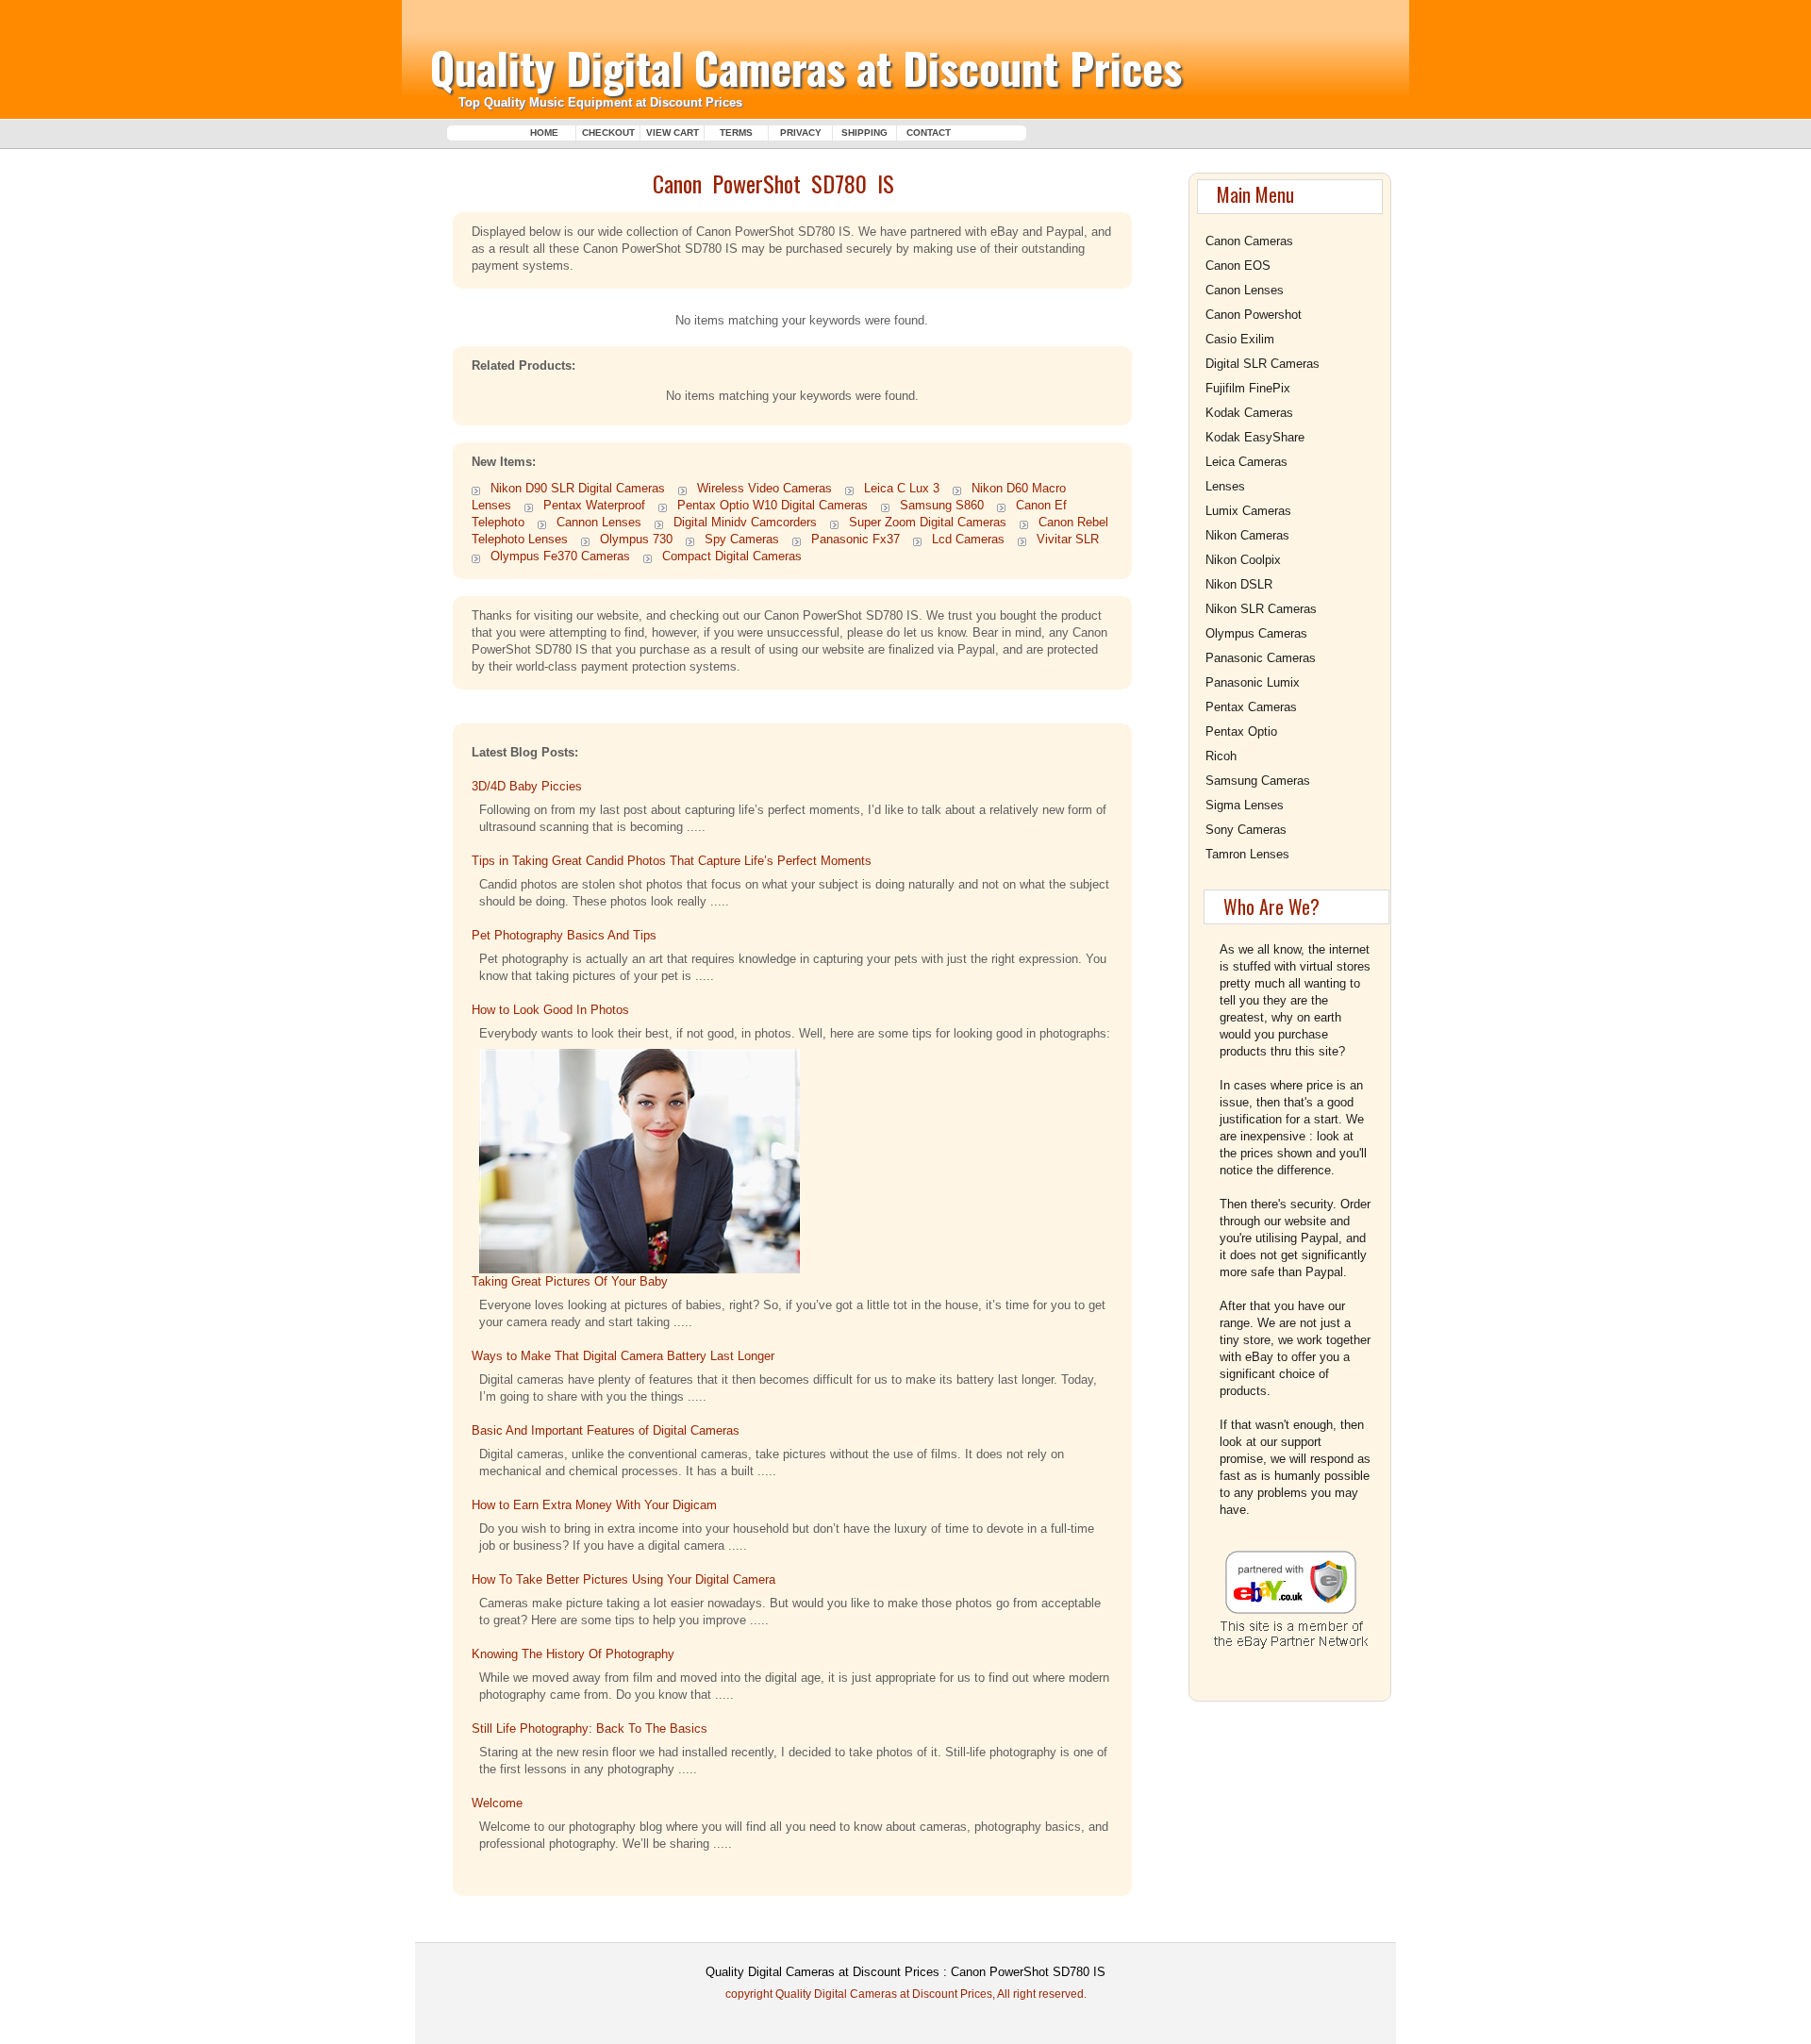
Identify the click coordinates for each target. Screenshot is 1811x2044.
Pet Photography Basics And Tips (564, 935)
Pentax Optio (1241, 731)
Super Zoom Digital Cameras (928, 522)
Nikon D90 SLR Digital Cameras (578, 488)
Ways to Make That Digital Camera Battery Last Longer (623, 1356)
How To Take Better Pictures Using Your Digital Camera (623, 1579)
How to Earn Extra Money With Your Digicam (594, 1505)
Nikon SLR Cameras (1261, 609)
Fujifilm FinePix (1248, 388)
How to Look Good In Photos (550, 1010)
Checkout (608, 133)
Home (544, 133)
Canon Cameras (1249, 241)
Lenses (1225, 486)
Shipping (864, 133)
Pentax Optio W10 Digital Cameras (773, 505)
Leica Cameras (1246, 462)
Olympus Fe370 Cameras (560, 556)
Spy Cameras (742, 539)
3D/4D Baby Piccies (527, 786)
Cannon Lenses (599, 522)
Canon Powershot (1254, 315)
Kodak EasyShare (1255, 437)
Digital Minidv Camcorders (745, 522)
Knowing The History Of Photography (573, 1654)
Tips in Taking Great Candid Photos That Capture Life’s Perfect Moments (672, 861)
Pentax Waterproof (594, 505)
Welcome (497, 1803)
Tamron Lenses (1247, 854)
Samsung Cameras (1258, 781)
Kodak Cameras (1249, 413)
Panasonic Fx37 (856, 539)
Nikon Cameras (1247, 535)
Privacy (801, 133)
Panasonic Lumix (1253, 682)
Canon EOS (1238, 266)
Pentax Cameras (1251, 707)
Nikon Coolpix (1243, 560)
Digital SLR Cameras (1263, 364)
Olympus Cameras (1256, 633)
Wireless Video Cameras (764, 488)
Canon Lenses (1245, 290)
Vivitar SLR (1068, 539)
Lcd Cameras (968, 539)
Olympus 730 (636, 539)
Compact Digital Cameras (732, 556)
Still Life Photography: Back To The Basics (590, 1728)
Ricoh (1221, 756)
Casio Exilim (1240, 339)
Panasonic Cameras (1261, 658)
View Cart (673, 133)
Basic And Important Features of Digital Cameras (607, 1430)
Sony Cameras (1246, 830)
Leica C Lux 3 (902, 488)
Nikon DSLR (1239, 584)
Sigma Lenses (1245, 805)
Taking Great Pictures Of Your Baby (570, 1281)
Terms (736, 133)
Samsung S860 (942, 505)
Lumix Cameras (1248, 511)
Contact (929, 133)
